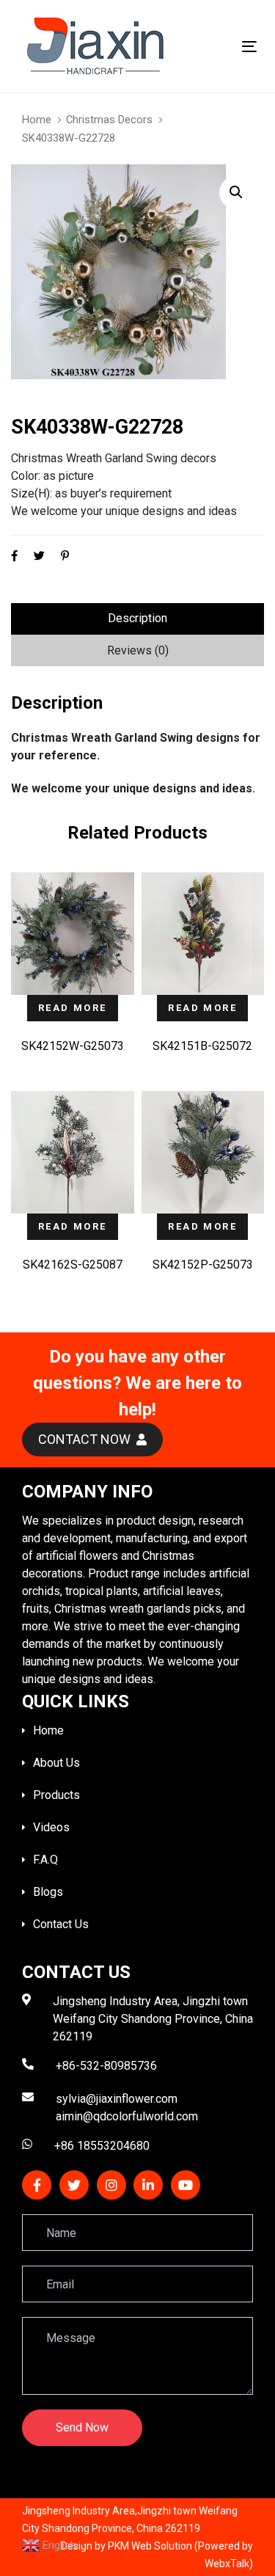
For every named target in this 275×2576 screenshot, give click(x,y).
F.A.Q (45, 1860)
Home (37, 120)
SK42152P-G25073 (203, 1265)
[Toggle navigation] (217, 47)
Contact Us (61, 1924)
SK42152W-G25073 (73, 1046)
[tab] (137, 619)
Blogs (48, 1892)
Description (137, 618)
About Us (56, 1763)
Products (56, 1795)
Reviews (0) (138, 650)
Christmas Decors (109, 120)
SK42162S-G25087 (73, 1265)
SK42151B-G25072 (202, 1046)
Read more (73, 1008)
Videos (51, 1827)
